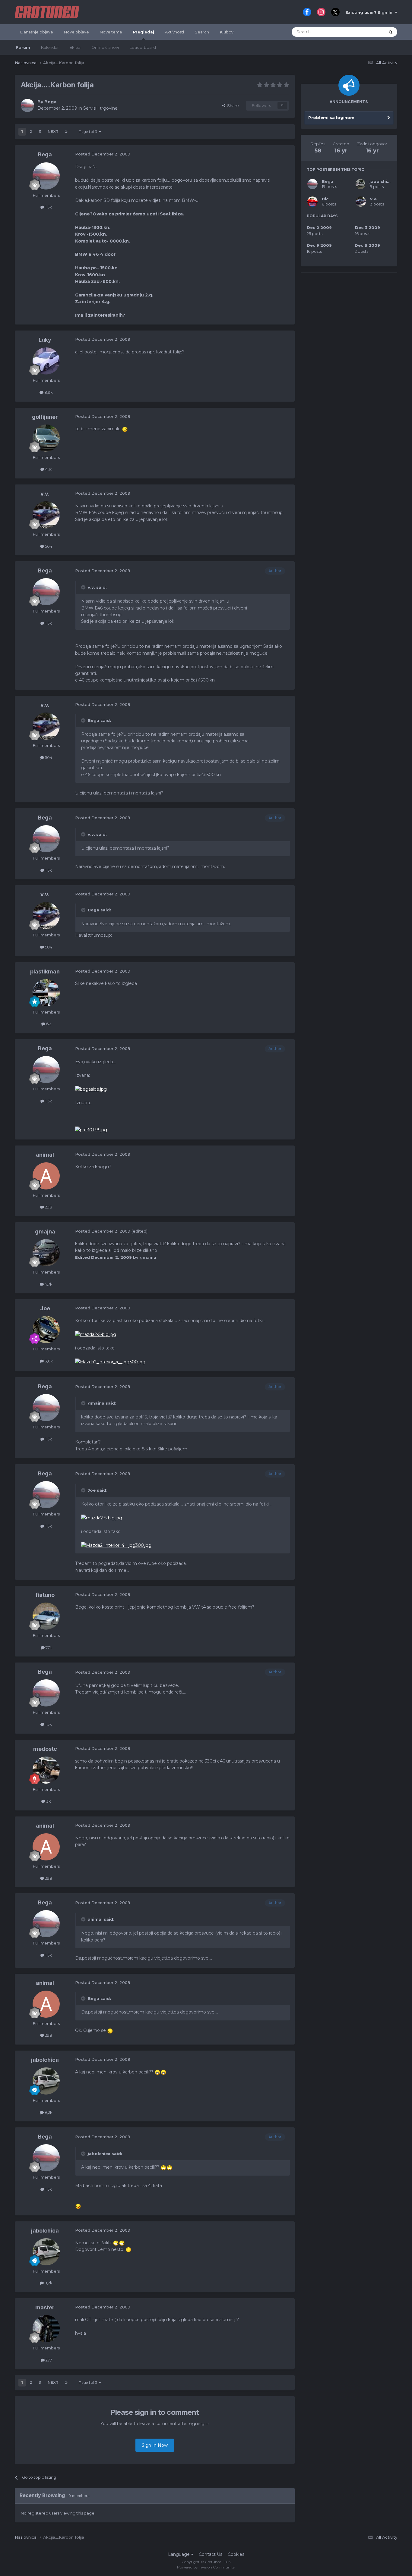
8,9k (48, 392)
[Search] (391, 32)
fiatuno (45, 1595)
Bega (50, 102)
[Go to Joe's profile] (46, 1330)
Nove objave (76, 32)
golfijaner (45, 417)
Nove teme (111, 32)
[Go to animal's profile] (46, 1176)
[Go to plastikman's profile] (46, 993)
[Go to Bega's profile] (27, 105)
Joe (45, 1308)
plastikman (45, 971)
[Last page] (66, 132)
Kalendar (50, 47)
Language (179, 2554)
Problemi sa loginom (331, 118)
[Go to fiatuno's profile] (46, 1616)
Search (202, 32)
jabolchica (45, 2060)
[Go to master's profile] (46, 2329)
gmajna (45, 1232)
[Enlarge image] (125, 429)
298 (48, 1207)
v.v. (45, 494)
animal (45, 1155)
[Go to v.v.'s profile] (46, 515)
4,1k (48, 469)
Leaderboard (143, 47)
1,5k (48, 207)
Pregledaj (144, 32)
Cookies (236, 2554)
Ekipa (75, 47)
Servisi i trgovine (100, 108)
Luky (45, 340)
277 (48, 2360)
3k (48, 1801)
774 (48, 1647)
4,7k (48, 1284)
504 (48, 546)
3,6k (48, 1361)
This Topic (367, 32)
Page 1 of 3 (89, 132)
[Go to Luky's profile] (46, 361)
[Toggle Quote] (84, 587)
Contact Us (211, 2554)
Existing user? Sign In (370, 12)
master (45, 2307)
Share (232, 105)
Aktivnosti (174, 32)
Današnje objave (37, 32)
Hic (325, 199)
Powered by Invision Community (206, 2567)
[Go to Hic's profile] (312, 202)
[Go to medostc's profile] (46, 1770)
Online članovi (105, 47)
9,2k (48, 2112)
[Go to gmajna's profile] (46, 1253)
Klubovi (227, 32)
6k (48, 1024)
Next (53, 132)
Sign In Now (155, 2445)
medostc (45, 1749)
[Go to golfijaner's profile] (46, 438)
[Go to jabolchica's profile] (46, 2081)
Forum (23, 47)
